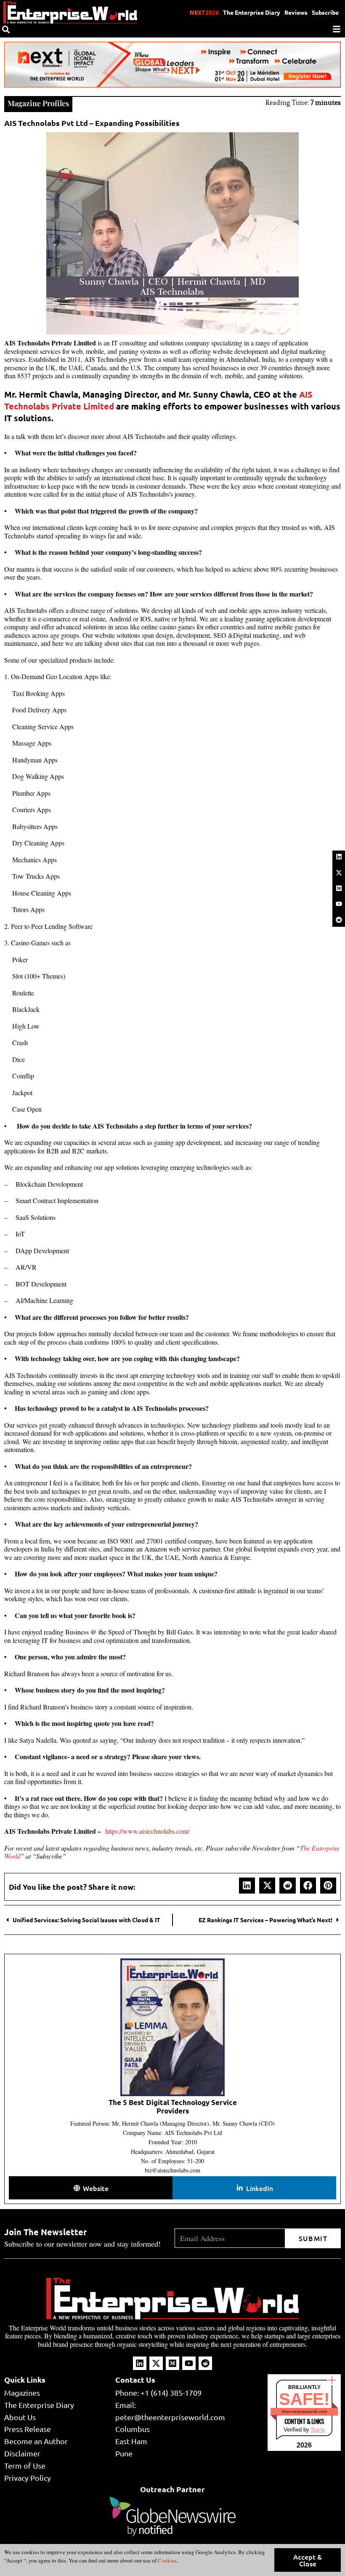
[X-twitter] (339, 872)
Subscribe (325, 12)
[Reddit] (339, 920)
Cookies (167, 2560)
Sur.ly (318, 2430)
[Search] (6, 29)
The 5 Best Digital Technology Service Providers (173, 2107)
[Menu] (337, 29)
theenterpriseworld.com (304, 2411)
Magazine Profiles (38, 103)
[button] (247, 1886)
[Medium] (339, 888)
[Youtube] (339, 904)
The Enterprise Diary (252, 12)
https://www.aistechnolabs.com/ (147, 1831)
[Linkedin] (339, 857)
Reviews (296, 12)
